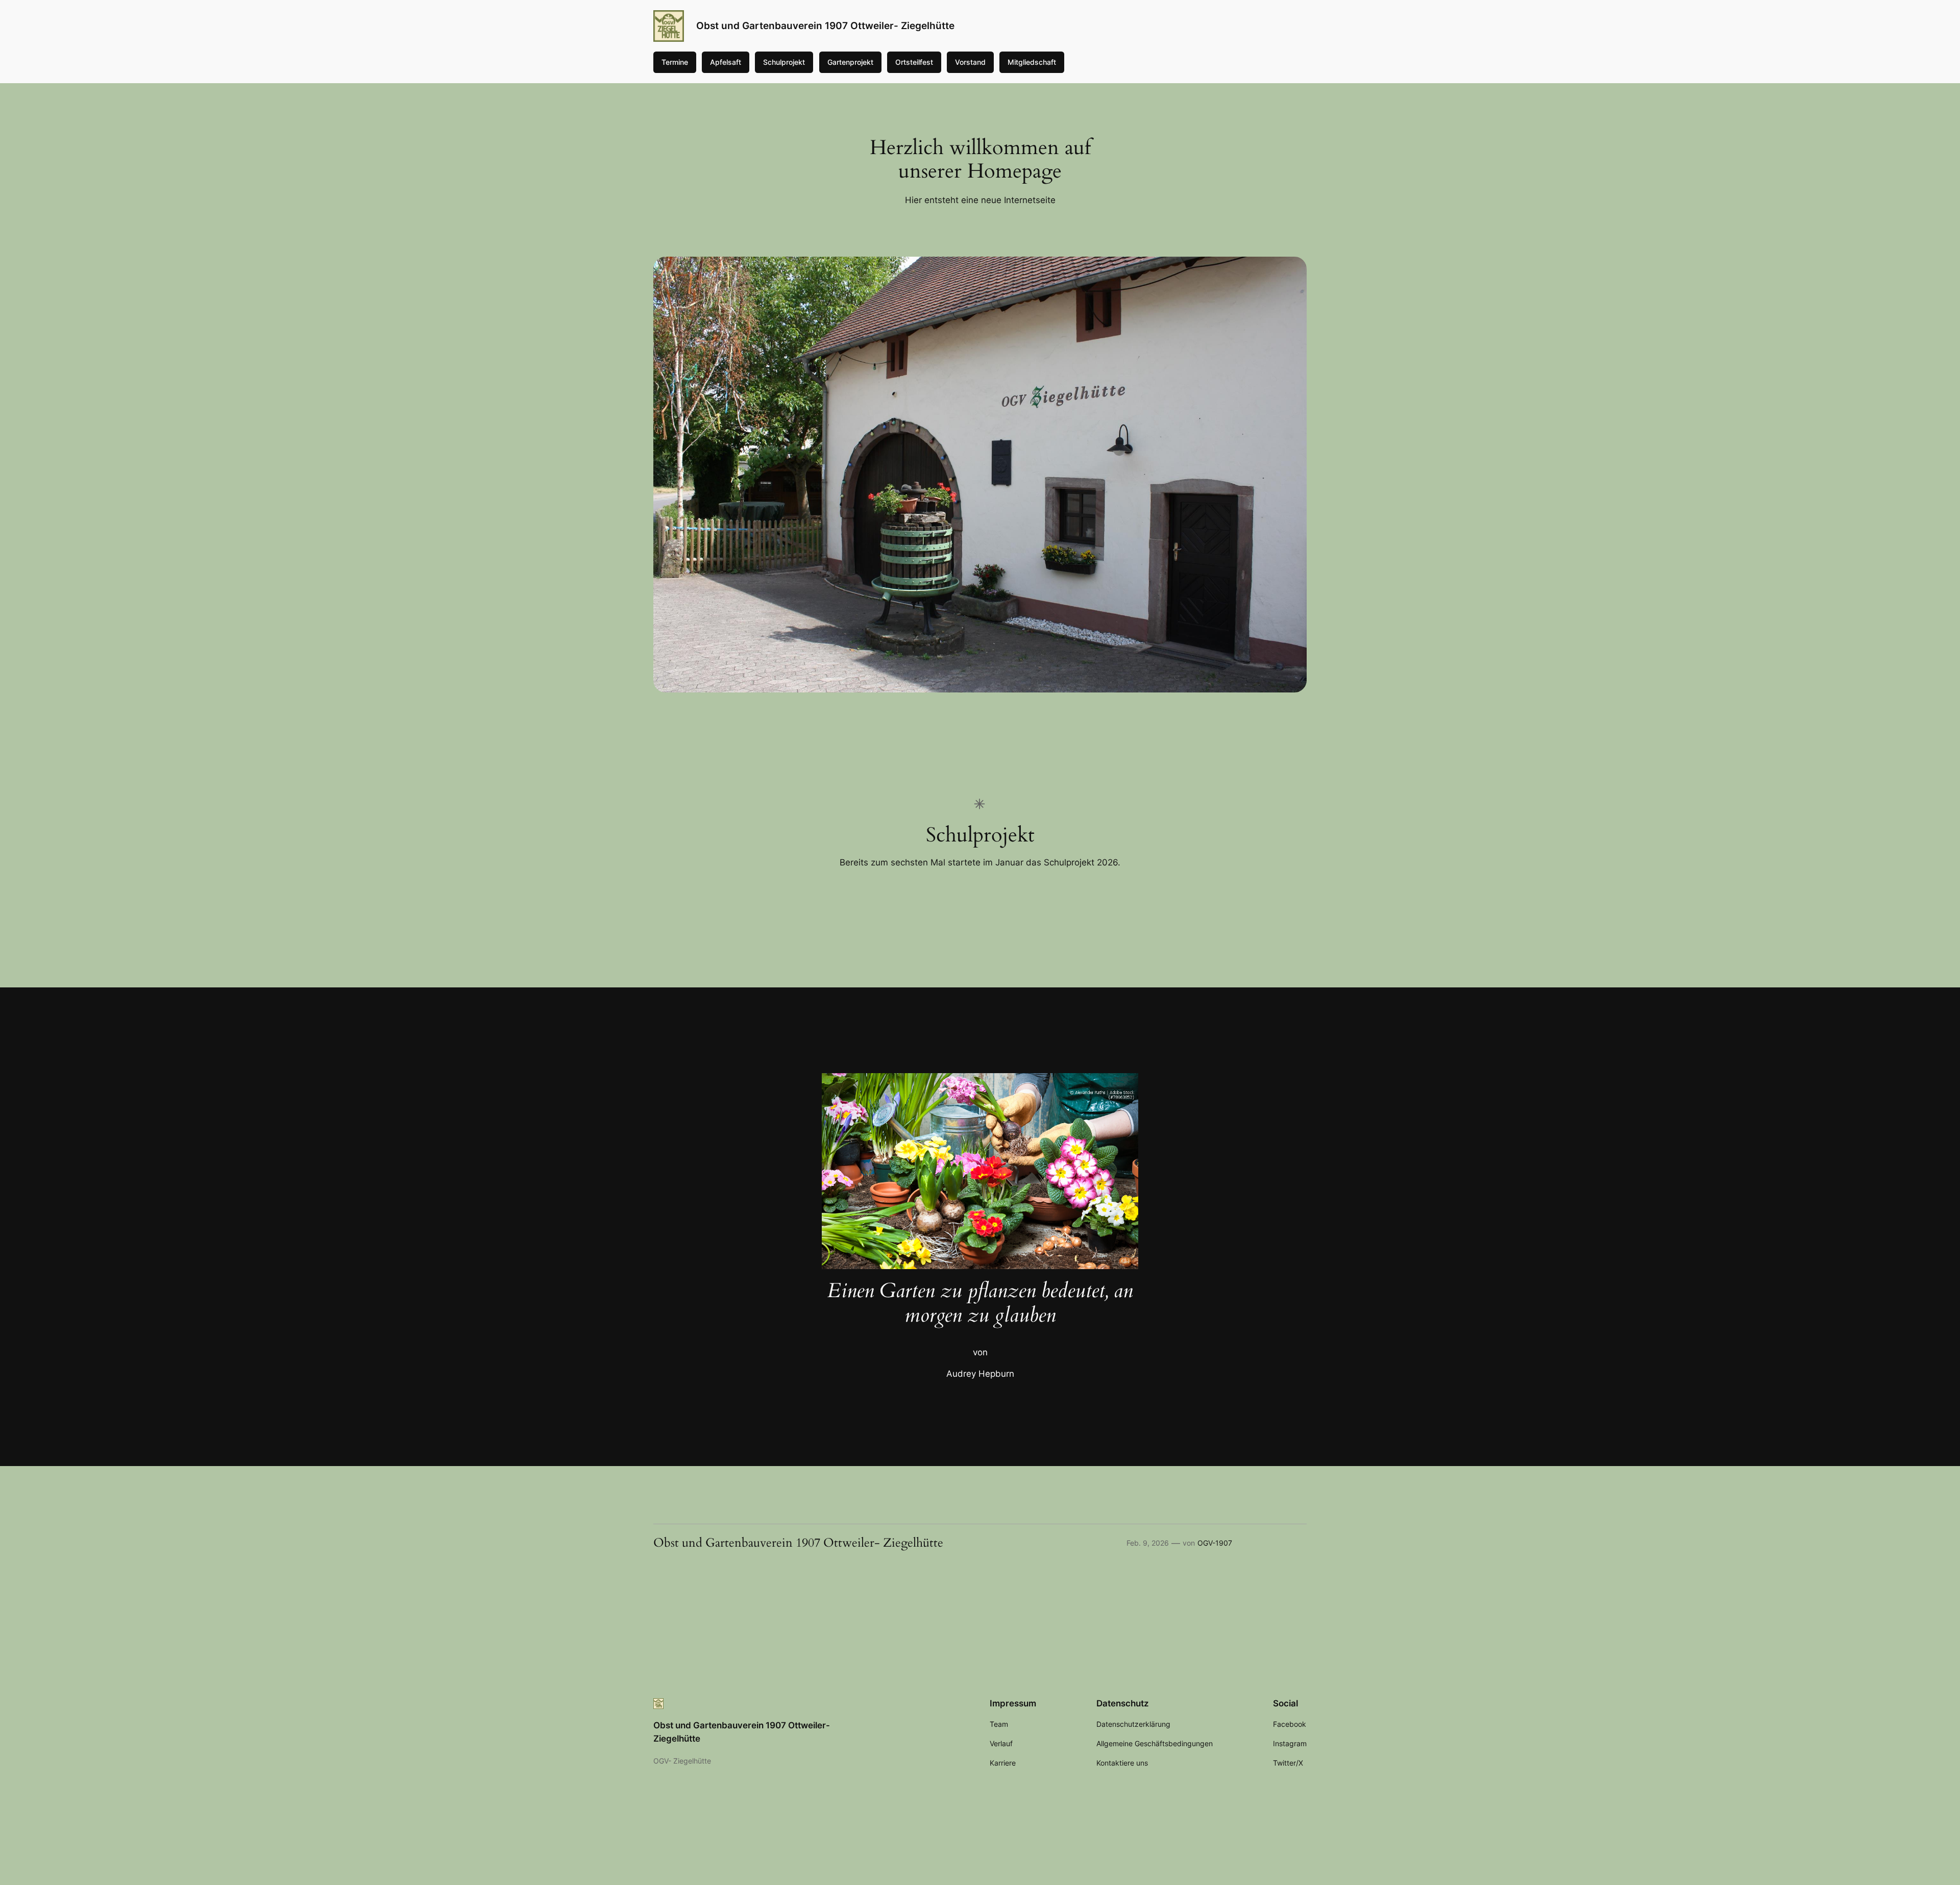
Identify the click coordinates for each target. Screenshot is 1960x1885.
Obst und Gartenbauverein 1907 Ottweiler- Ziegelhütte (825, 26)
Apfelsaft (726, 62)
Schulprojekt (784, 62)
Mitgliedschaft (1032, 62)
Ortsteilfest (914, 62)
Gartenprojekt (850, 62)
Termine (675, 62)
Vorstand (970, 62)
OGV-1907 (1215, 1543)
